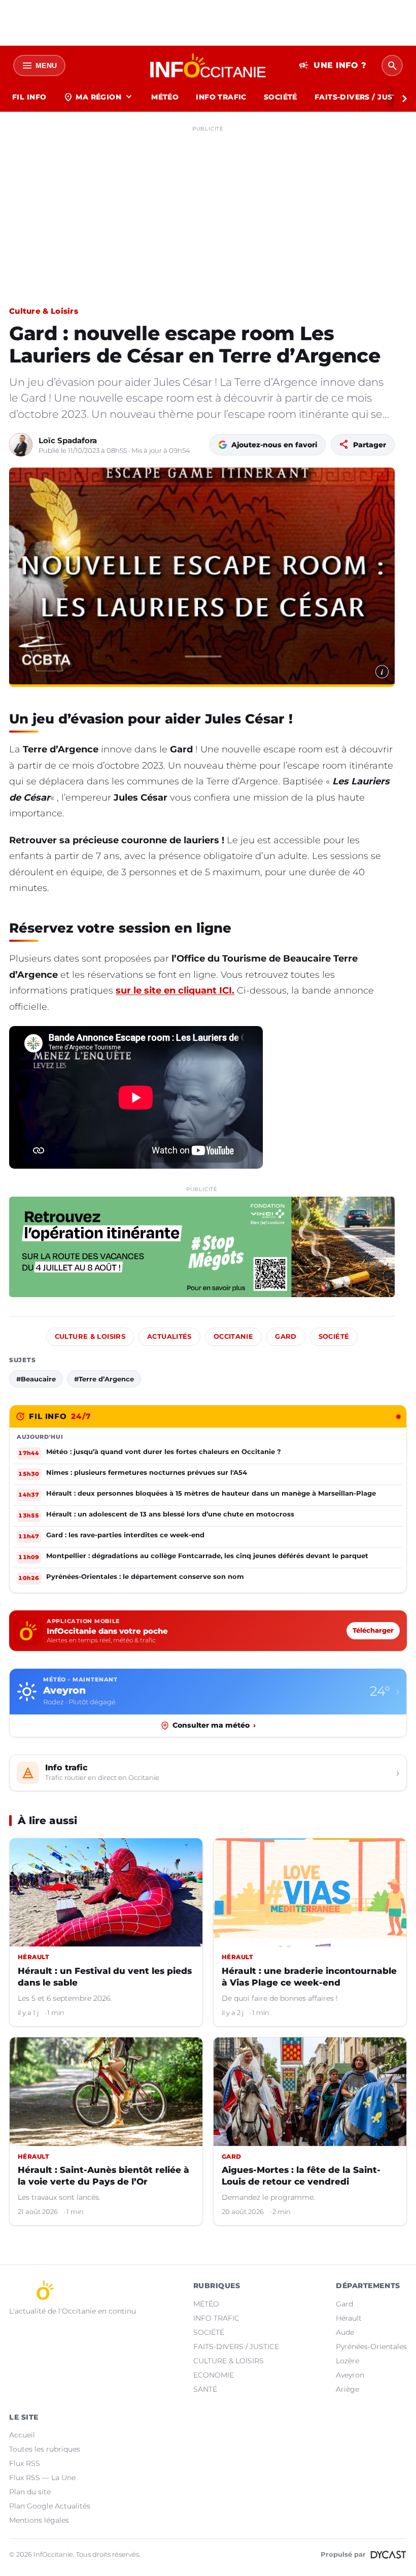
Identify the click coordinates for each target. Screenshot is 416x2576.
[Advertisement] (208, 207)
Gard (286, 1336)
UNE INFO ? (333, 65)
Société (334, 1336)
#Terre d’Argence (104, 1379)
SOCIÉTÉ (281, 97)
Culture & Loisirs (44, 311)
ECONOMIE (214, 2375)
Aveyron (350, 2375)
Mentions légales (39, 2520)
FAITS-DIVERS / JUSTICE (236, 2347)
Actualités (169, 1336)
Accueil (22, 2435)
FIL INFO (29, 97)
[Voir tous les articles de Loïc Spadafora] (21, 445)
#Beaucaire (36, 1379)
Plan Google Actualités (50, 2506)
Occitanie (233, 1336)
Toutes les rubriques (45, 2449)
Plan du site (30, 2492)
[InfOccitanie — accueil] (208, 65)
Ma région (99, 97)
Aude (345, 2332)
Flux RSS (25, 2463)
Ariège (348, 2389)
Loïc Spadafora (68, 440)
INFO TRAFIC (221, 97)
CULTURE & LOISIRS (229, 2361)
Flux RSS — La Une (42, 2478)
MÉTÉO (165, 97)
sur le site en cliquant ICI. (175, 990)
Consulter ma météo (214, 1725)
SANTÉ (205, 2389)
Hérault (349, 2318)
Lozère (348, 2361)
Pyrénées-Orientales (371, 2347)
